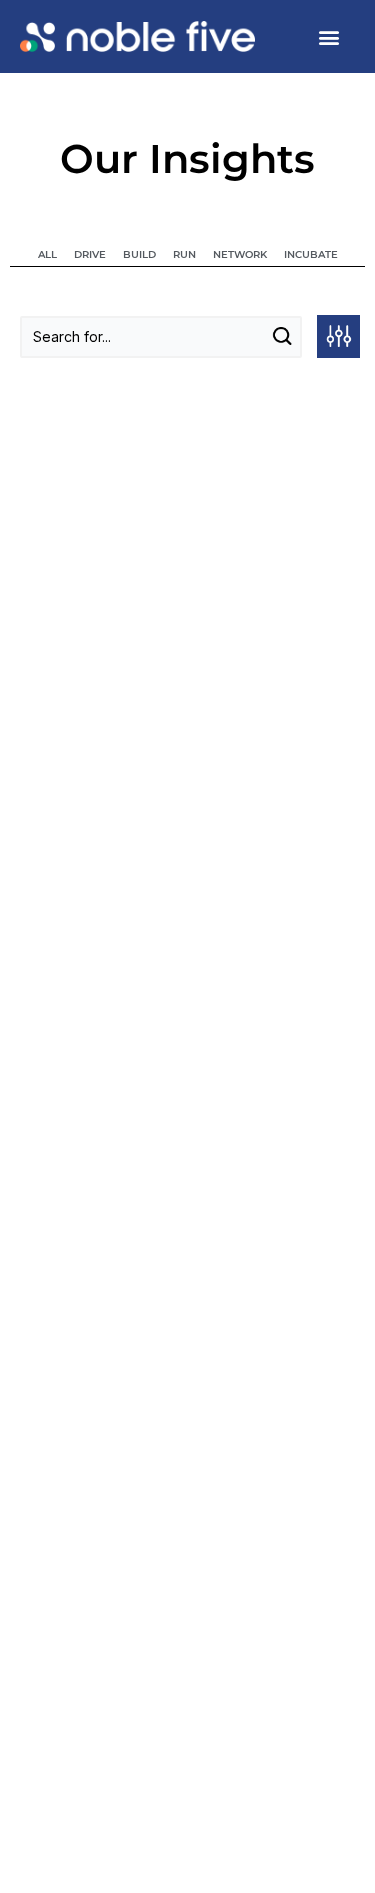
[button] (328, 36)
